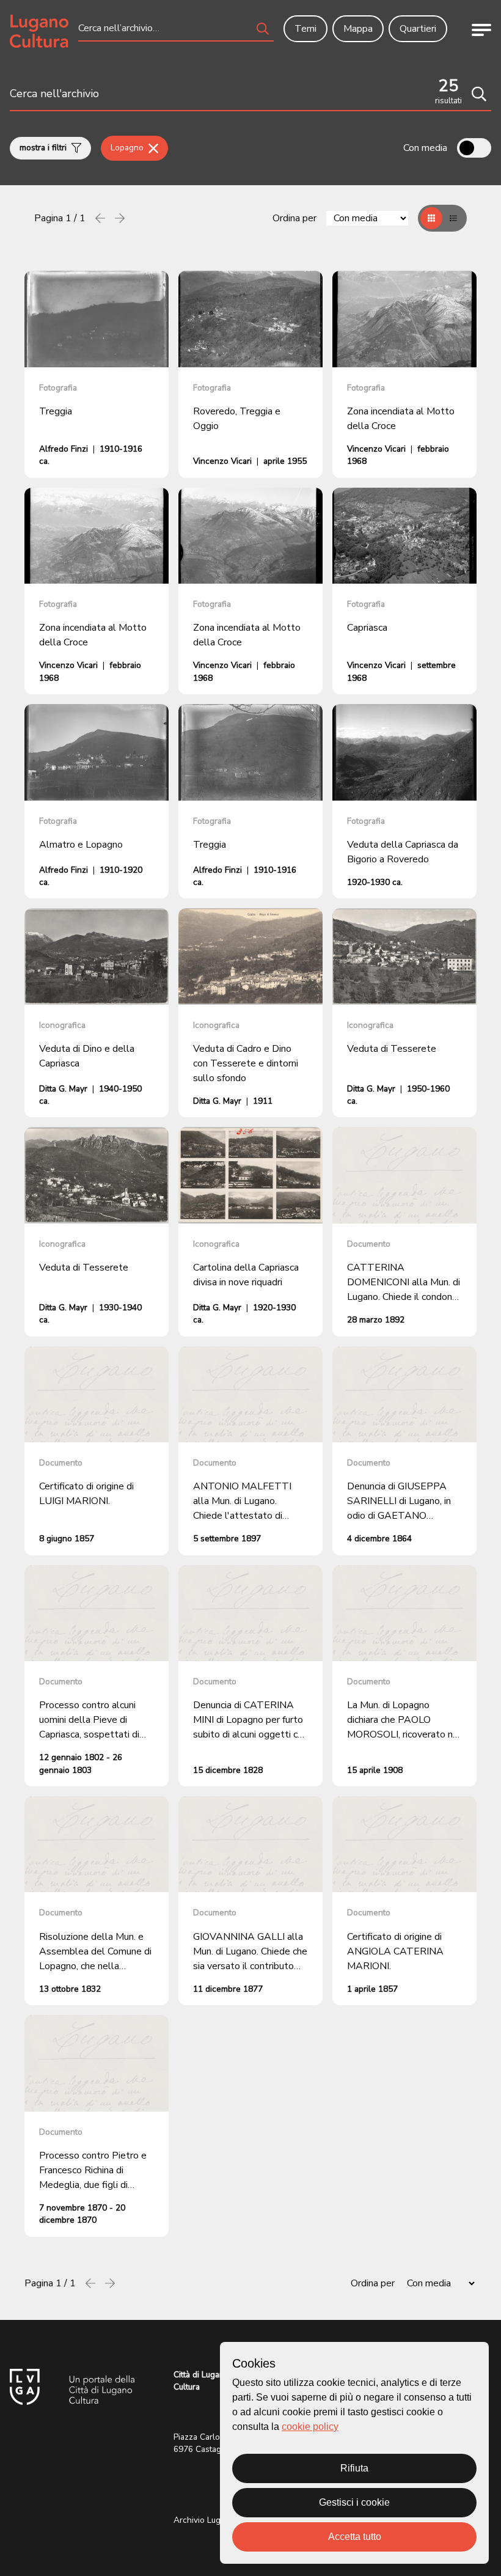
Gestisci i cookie (354, 2502)
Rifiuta (354, 2468)
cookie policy (310, 2427)
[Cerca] (479, 94)
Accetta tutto (355, 2537)
